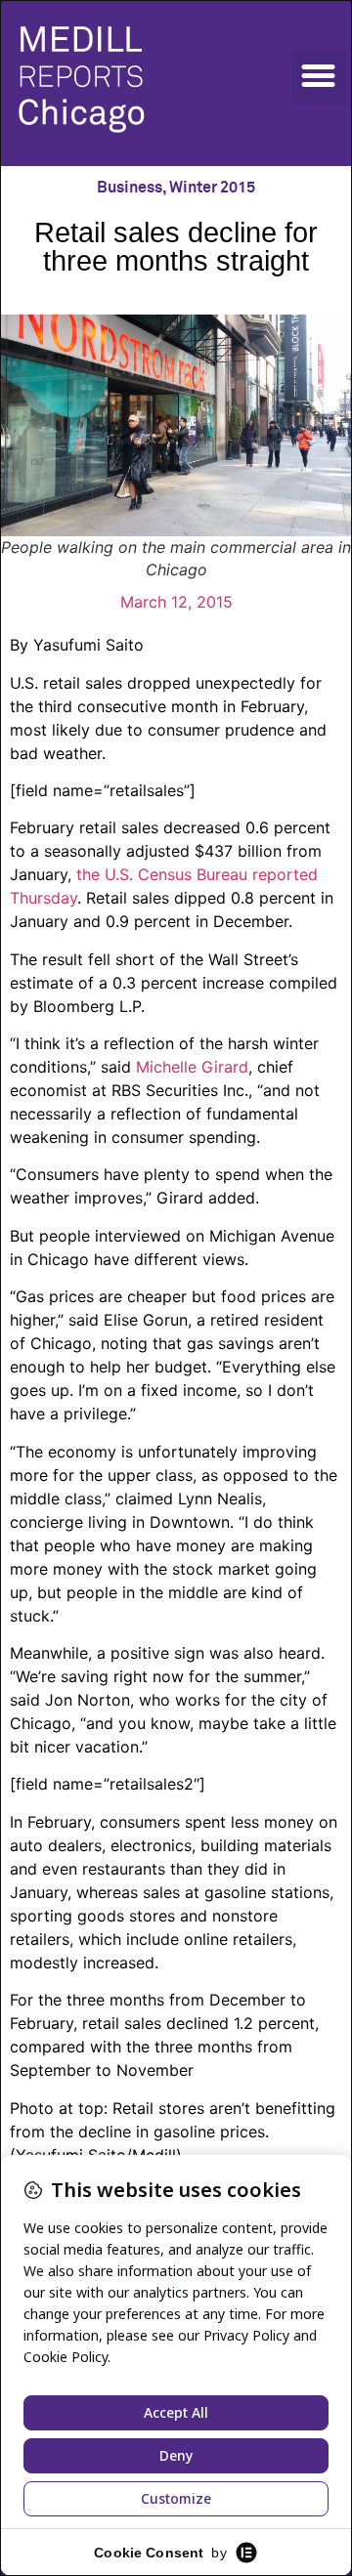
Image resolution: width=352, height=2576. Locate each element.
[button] (319, 76)
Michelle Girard (190, 1067)
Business (130, 188)
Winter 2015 (212, 188)
